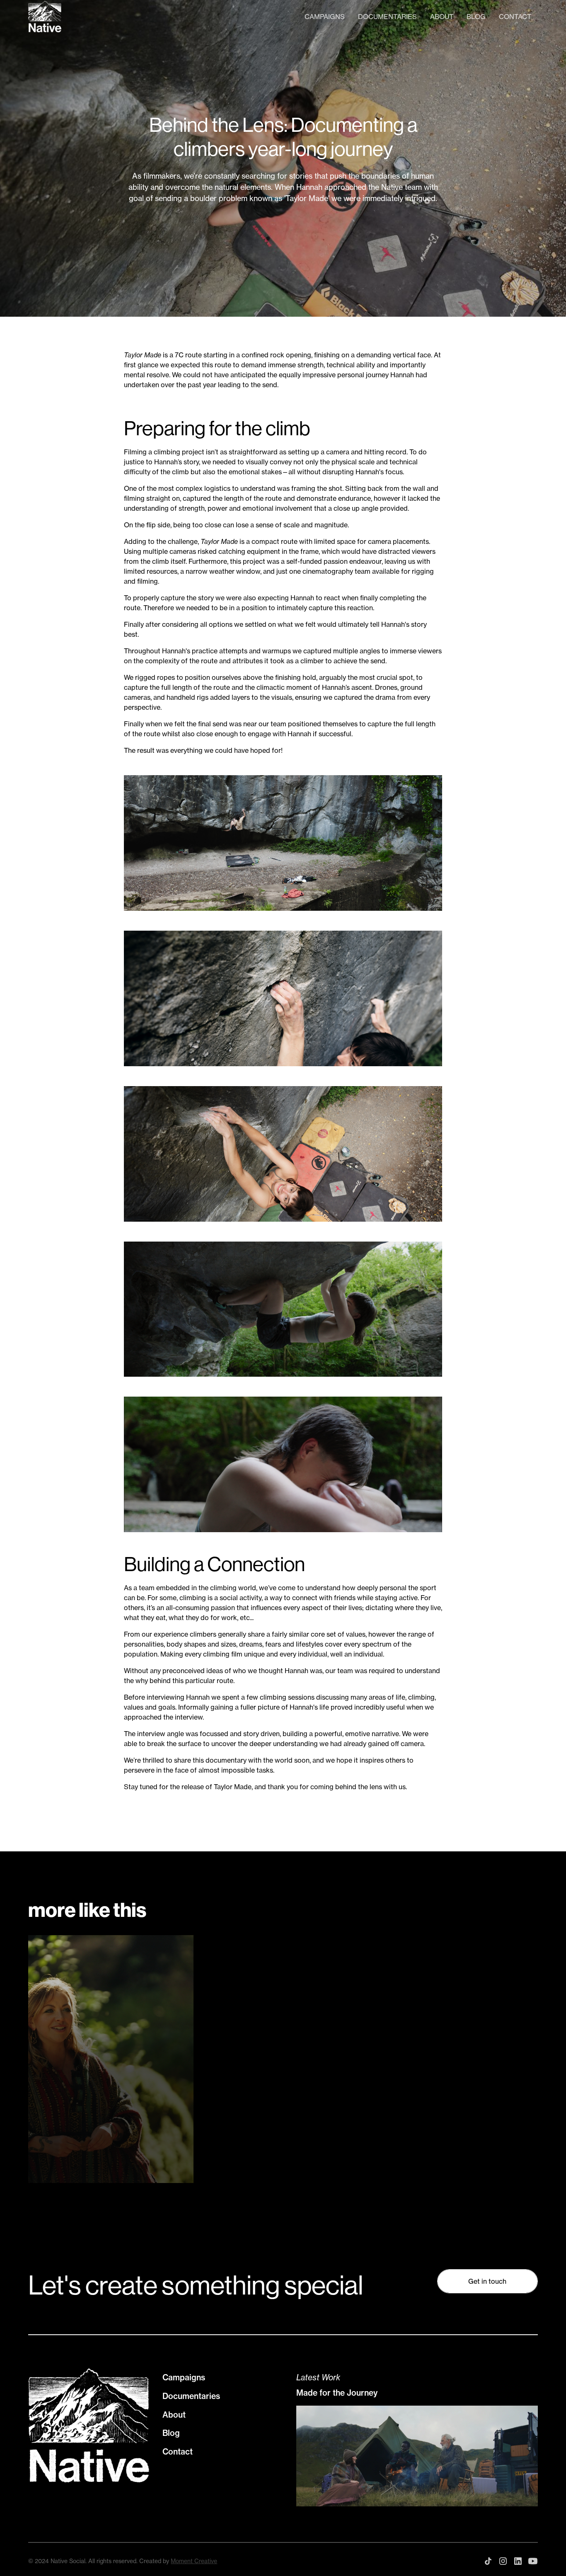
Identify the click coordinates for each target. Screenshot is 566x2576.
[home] (45, 17)
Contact (515, 17)
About (442, 17)
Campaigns (325, 17)
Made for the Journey (337, 2393)
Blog (476, 17)
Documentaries (387, 17)
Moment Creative (194, 2561)
